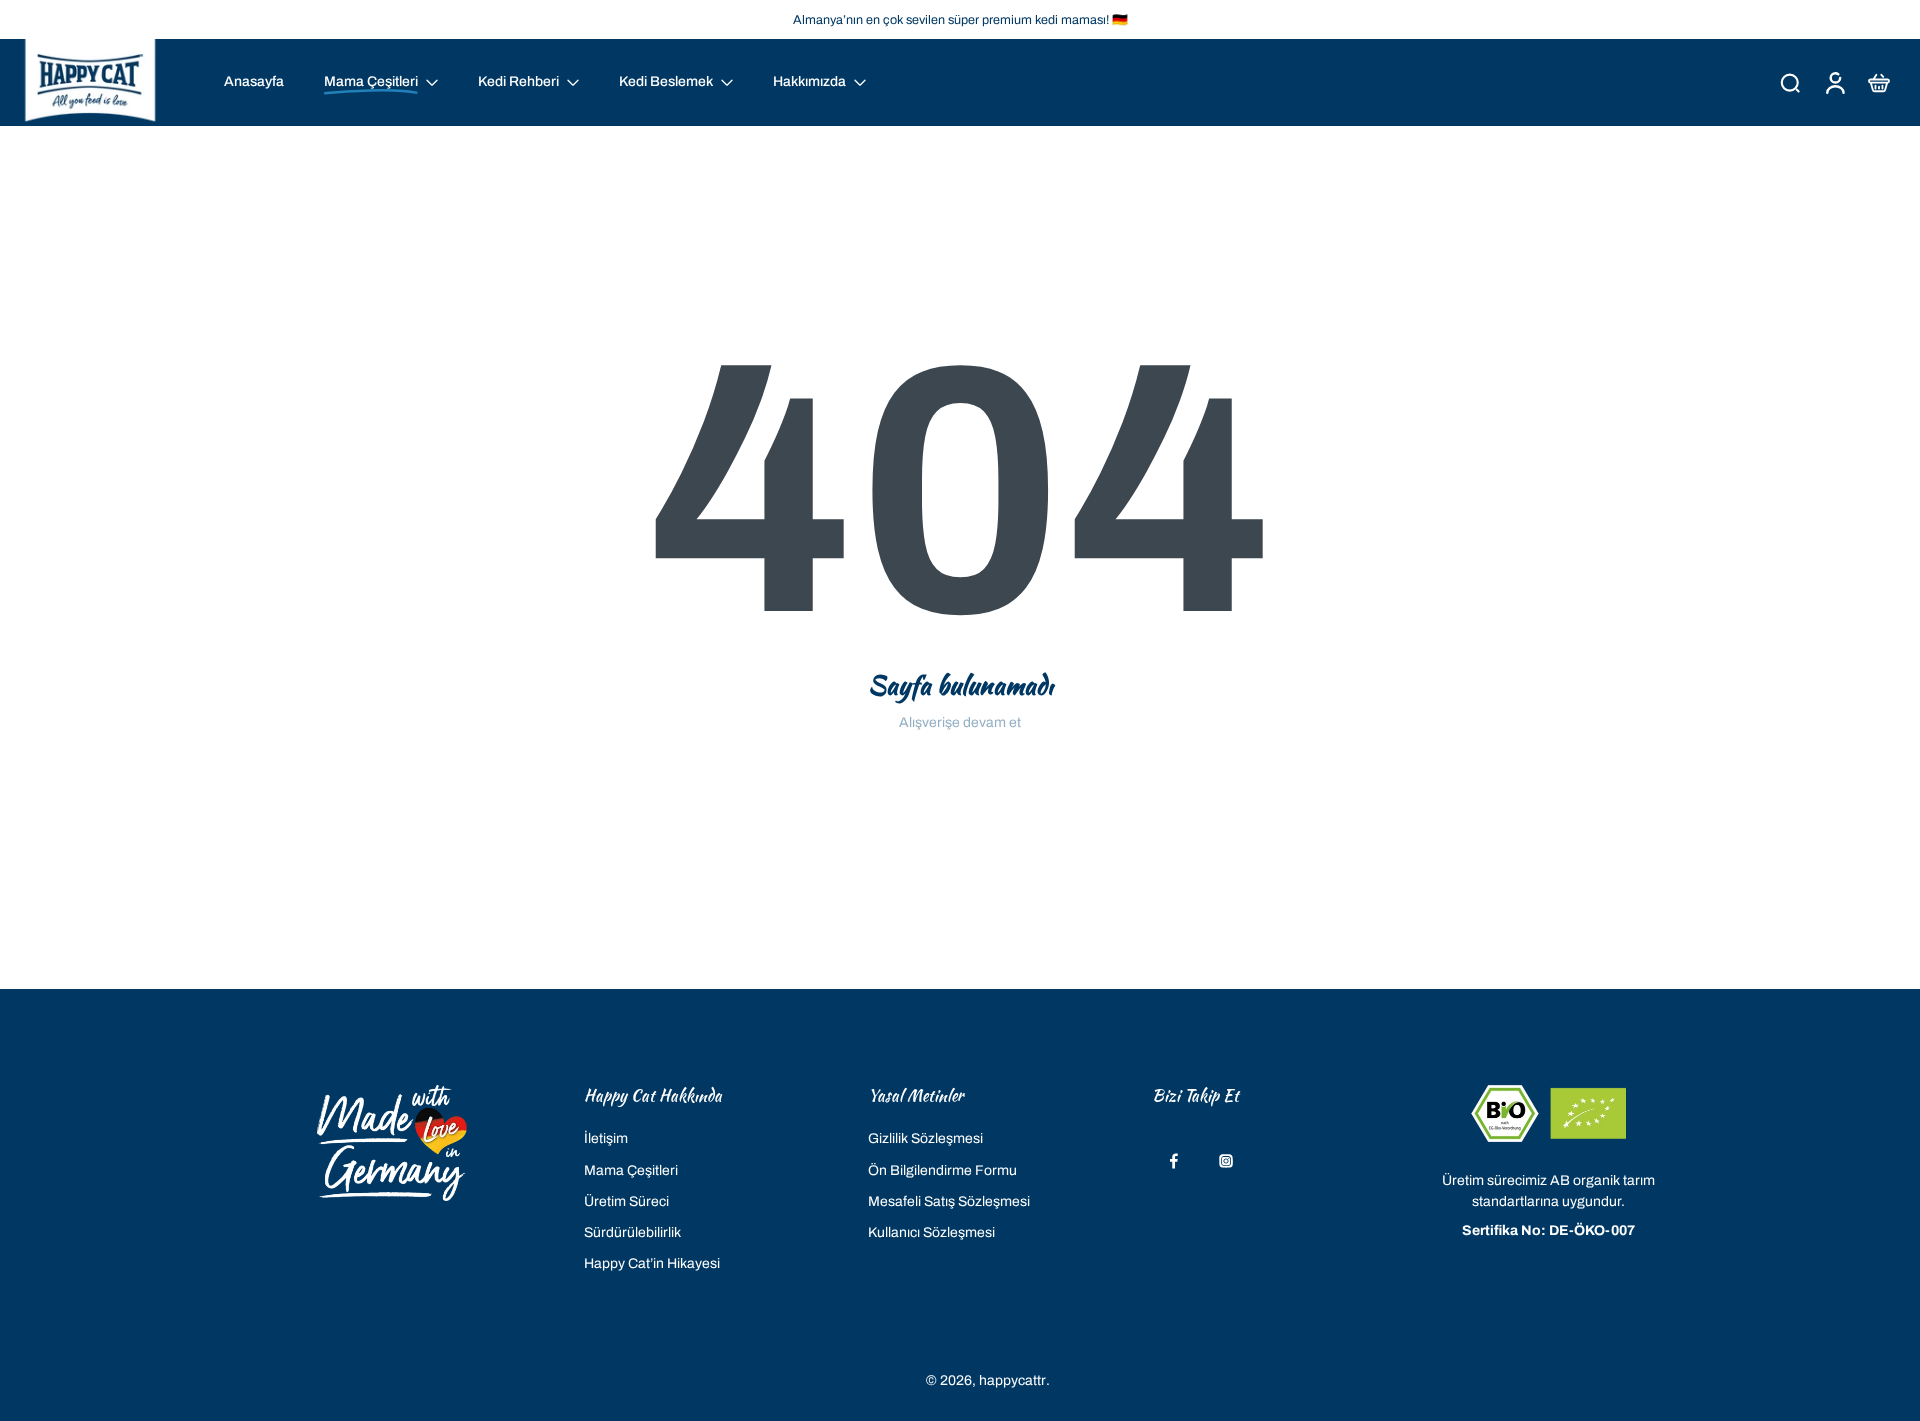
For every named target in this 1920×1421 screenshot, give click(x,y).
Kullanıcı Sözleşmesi (931, 1232)
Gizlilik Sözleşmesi (925, 1138)
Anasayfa (254, 81)
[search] (1790, 82)
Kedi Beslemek (666, 81)
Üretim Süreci (626, 1200)
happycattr (1012, 1379)
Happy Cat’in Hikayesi (652, 1263)
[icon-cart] (1878, 82)
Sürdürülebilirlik (632, 1232)
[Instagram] (1226, 1161)
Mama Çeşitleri (631, 1169)
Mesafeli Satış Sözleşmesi (949, 1200)
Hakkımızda (809, 81)
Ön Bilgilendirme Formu (942, 1169)
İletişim (606, 1138)
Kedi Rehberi (518, 81)
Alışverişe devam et (960, 722)
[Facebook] (1174, 1161)
